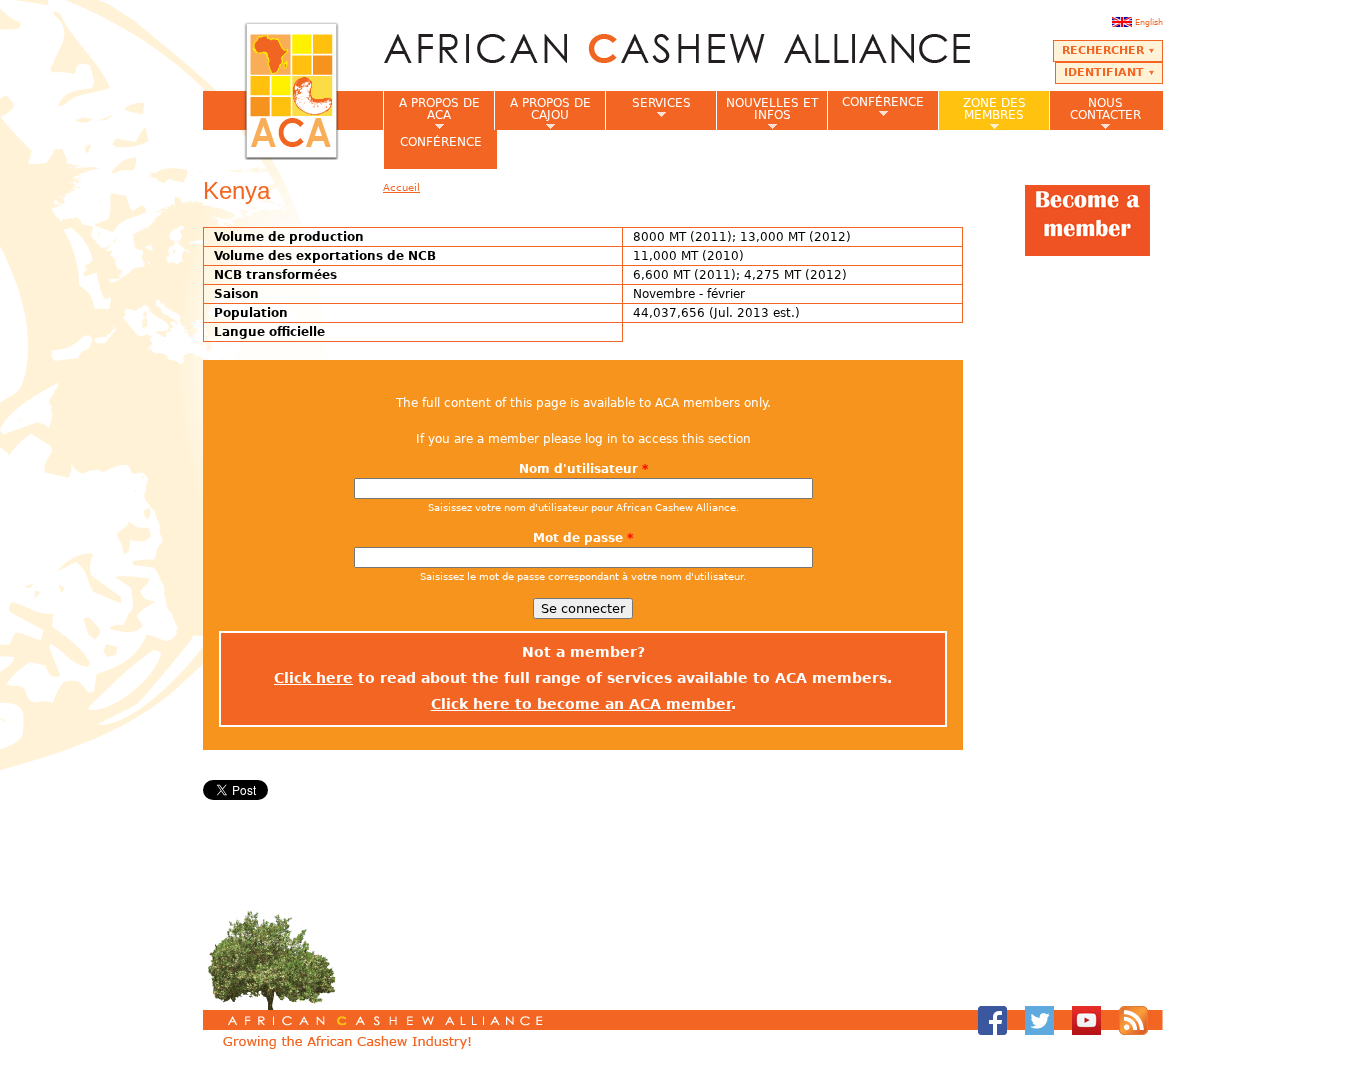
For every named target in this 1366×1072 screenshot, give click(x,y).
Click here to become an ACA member (581, 704)
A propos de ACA (431, 113)
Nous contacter (1095, 113)
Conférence (875, 107)
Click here (313, 678)
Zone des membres (982, 113)
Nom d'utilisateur (583, 469)
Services (648, 109)
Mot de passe (583, 538)
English (1149, 22)
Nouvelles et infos (767, 113)
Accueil (401, 187)
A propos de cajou (542, 113)
